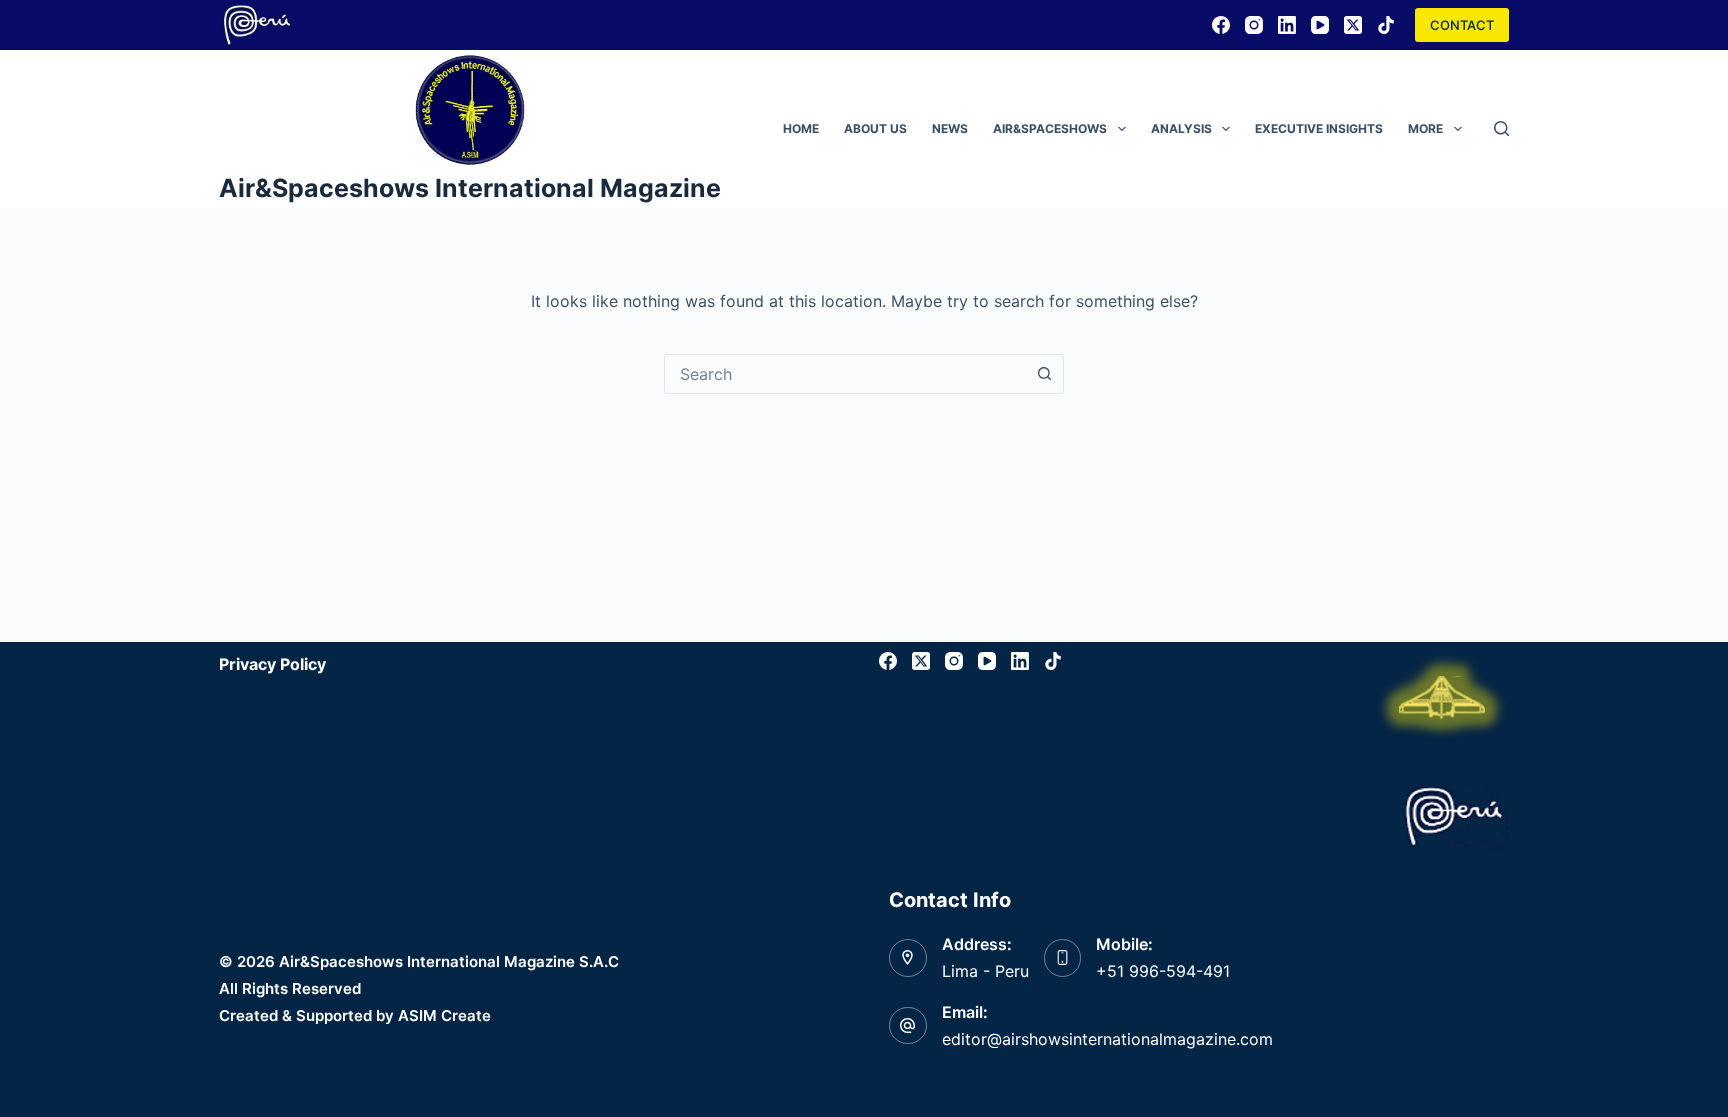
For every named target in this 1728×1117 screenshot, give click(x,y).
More (1425, 128)
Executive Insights (1319, 128)
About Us (875, 128)
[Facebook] (1221, 25)
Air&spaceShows (1050, 128)
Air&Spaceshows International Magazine (470, 188)
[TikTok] (1386, 25)
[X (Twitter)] (1353, 25)
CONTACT (1462, 25)
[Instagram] (1254, 25)
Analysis (1181, 128)
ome (801, 128)
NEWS (950, 128)
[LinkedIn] (1287, 25)
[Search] (1501, 128)
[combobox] (845, 374)
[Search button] (1044, 374)
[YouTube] (1320, 25)
